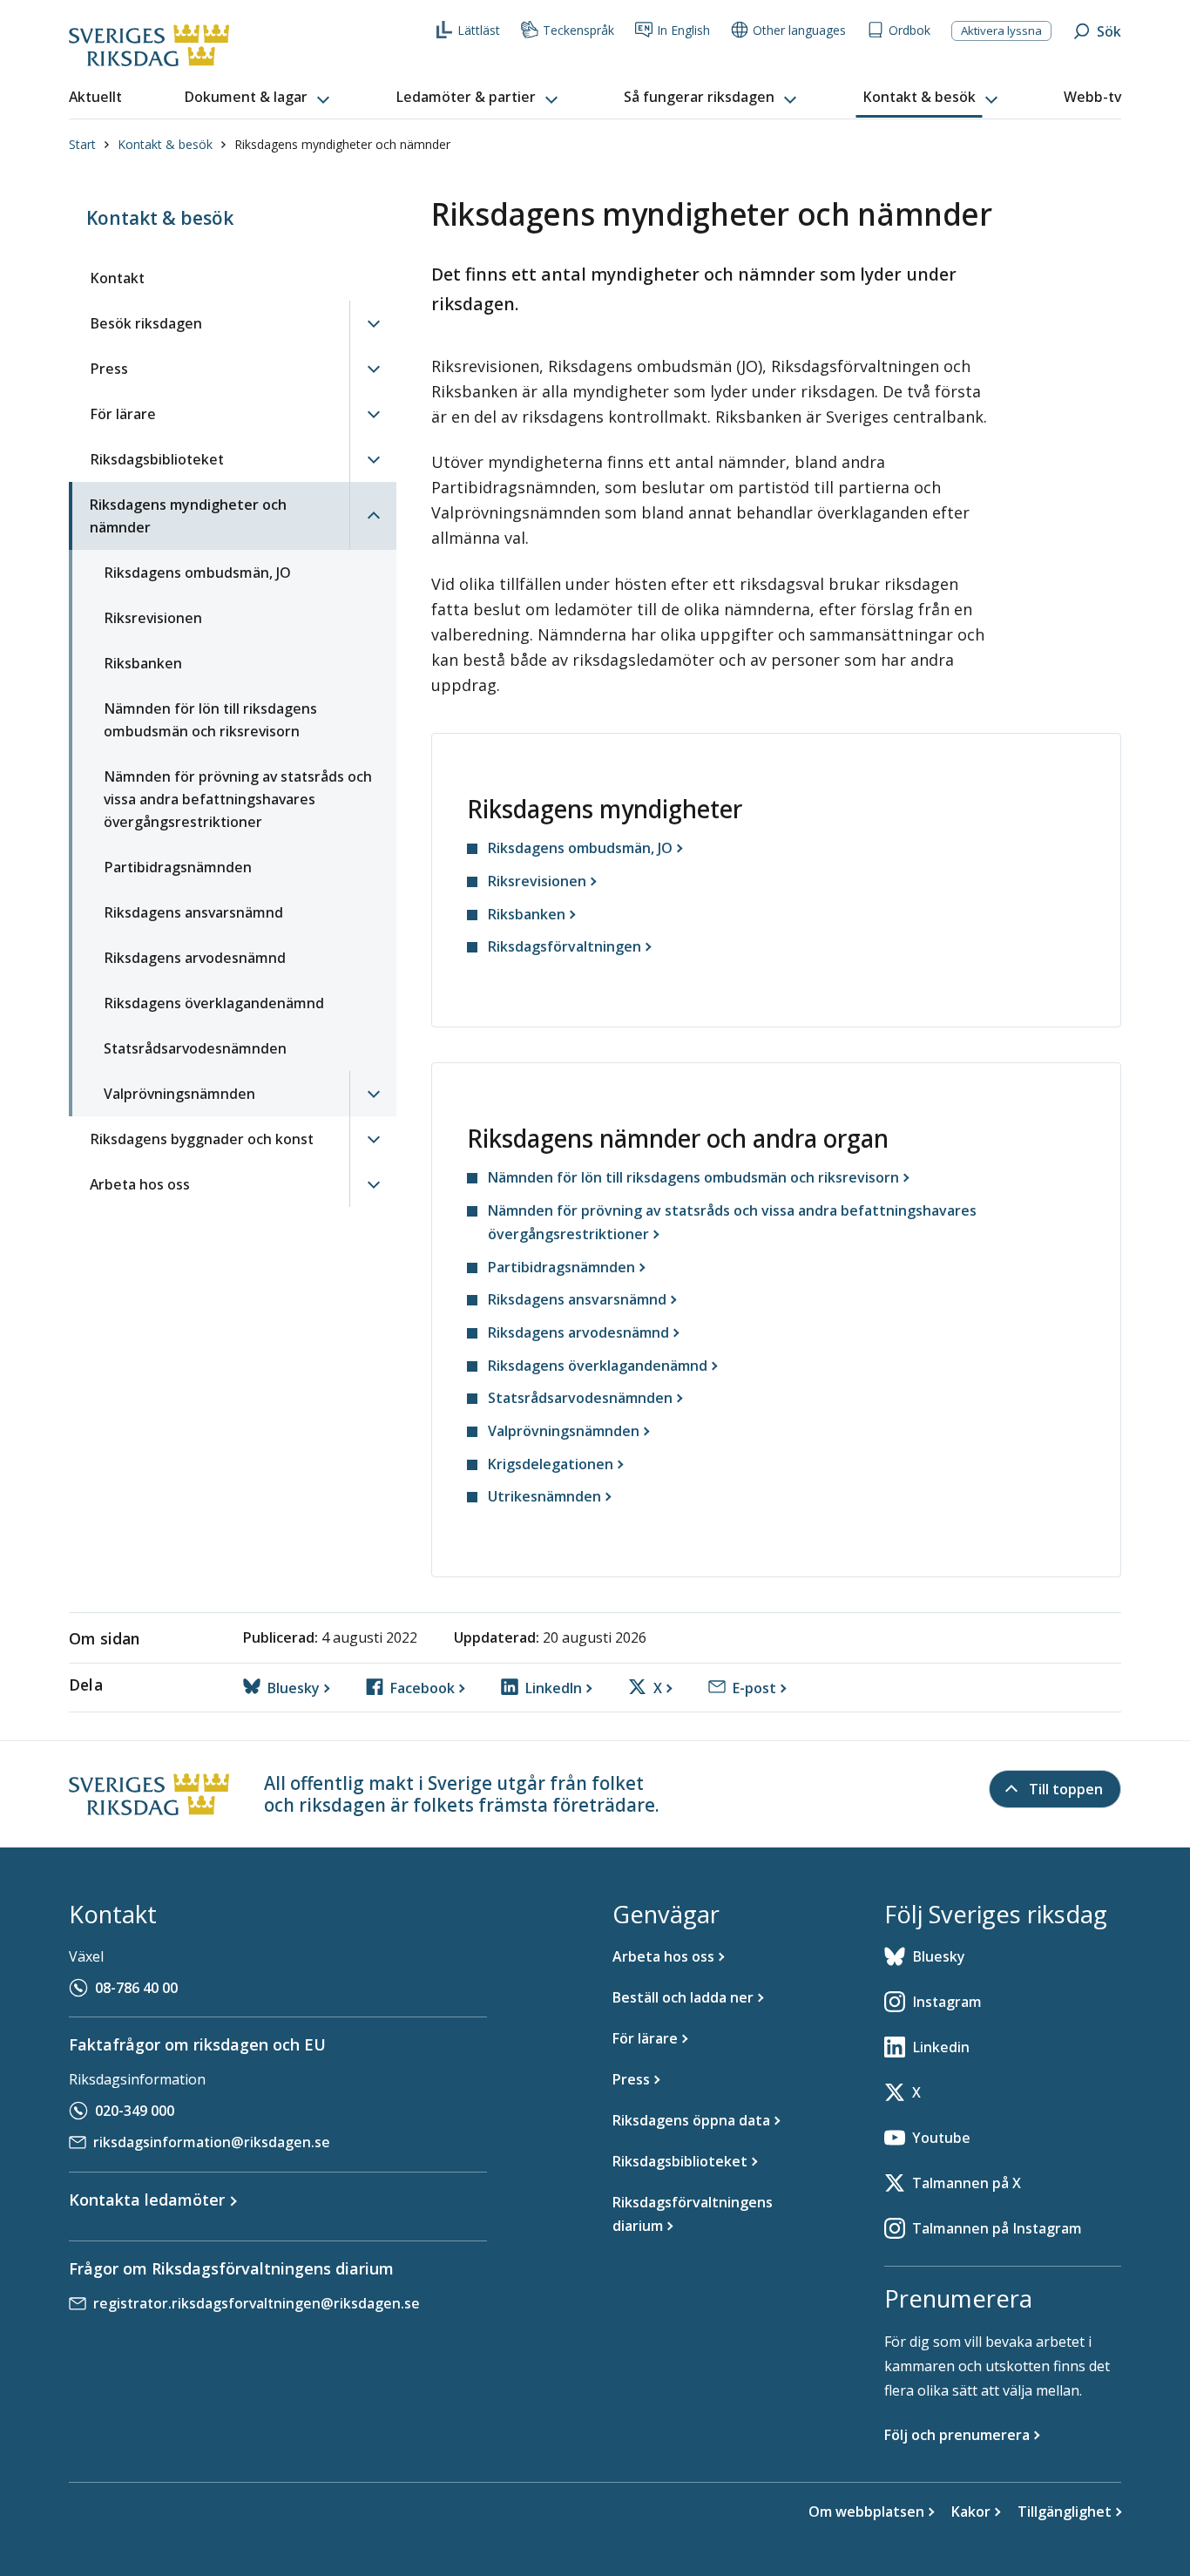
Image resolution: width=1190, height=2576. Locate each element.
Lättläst (479, 30)
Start (82, 144)
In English (683, 30)
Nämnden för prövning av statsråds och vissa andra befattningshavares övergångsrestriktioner (238, 799)
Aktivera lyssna (1001, 31)
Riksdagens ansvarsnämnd (193, 912)
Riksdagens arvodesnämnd (195, 958)
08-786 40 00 (136, 1988)
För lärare (123, 414)
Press (109, 369)
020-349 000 (135, 2111)
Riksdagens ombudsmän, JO (197, 573)
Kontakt (117, 278)
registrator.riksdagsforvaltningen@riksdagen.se (257, 2303)
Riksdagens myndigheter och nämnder (188, 516)
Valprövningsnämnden (179, 1094)
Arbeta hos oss (140, 1184)
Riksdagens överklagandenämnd (214, 1003)
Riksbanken (143, 663)
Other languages (799, 30)
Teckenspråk (578, 30)
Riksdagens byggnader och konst (202, 1139)
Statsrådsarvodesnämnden (195, 1048)
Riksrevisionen (153, 618)
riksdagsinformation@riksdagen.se (212, 2142)
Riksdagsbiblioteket (157, 459)
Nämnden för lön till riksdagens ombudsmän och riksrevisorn (210, 720)
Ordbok (909, 30)
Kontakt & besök (165, 144)
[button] (259, 98)
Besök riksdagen (146, 323)
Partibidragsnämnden (178, 867)
